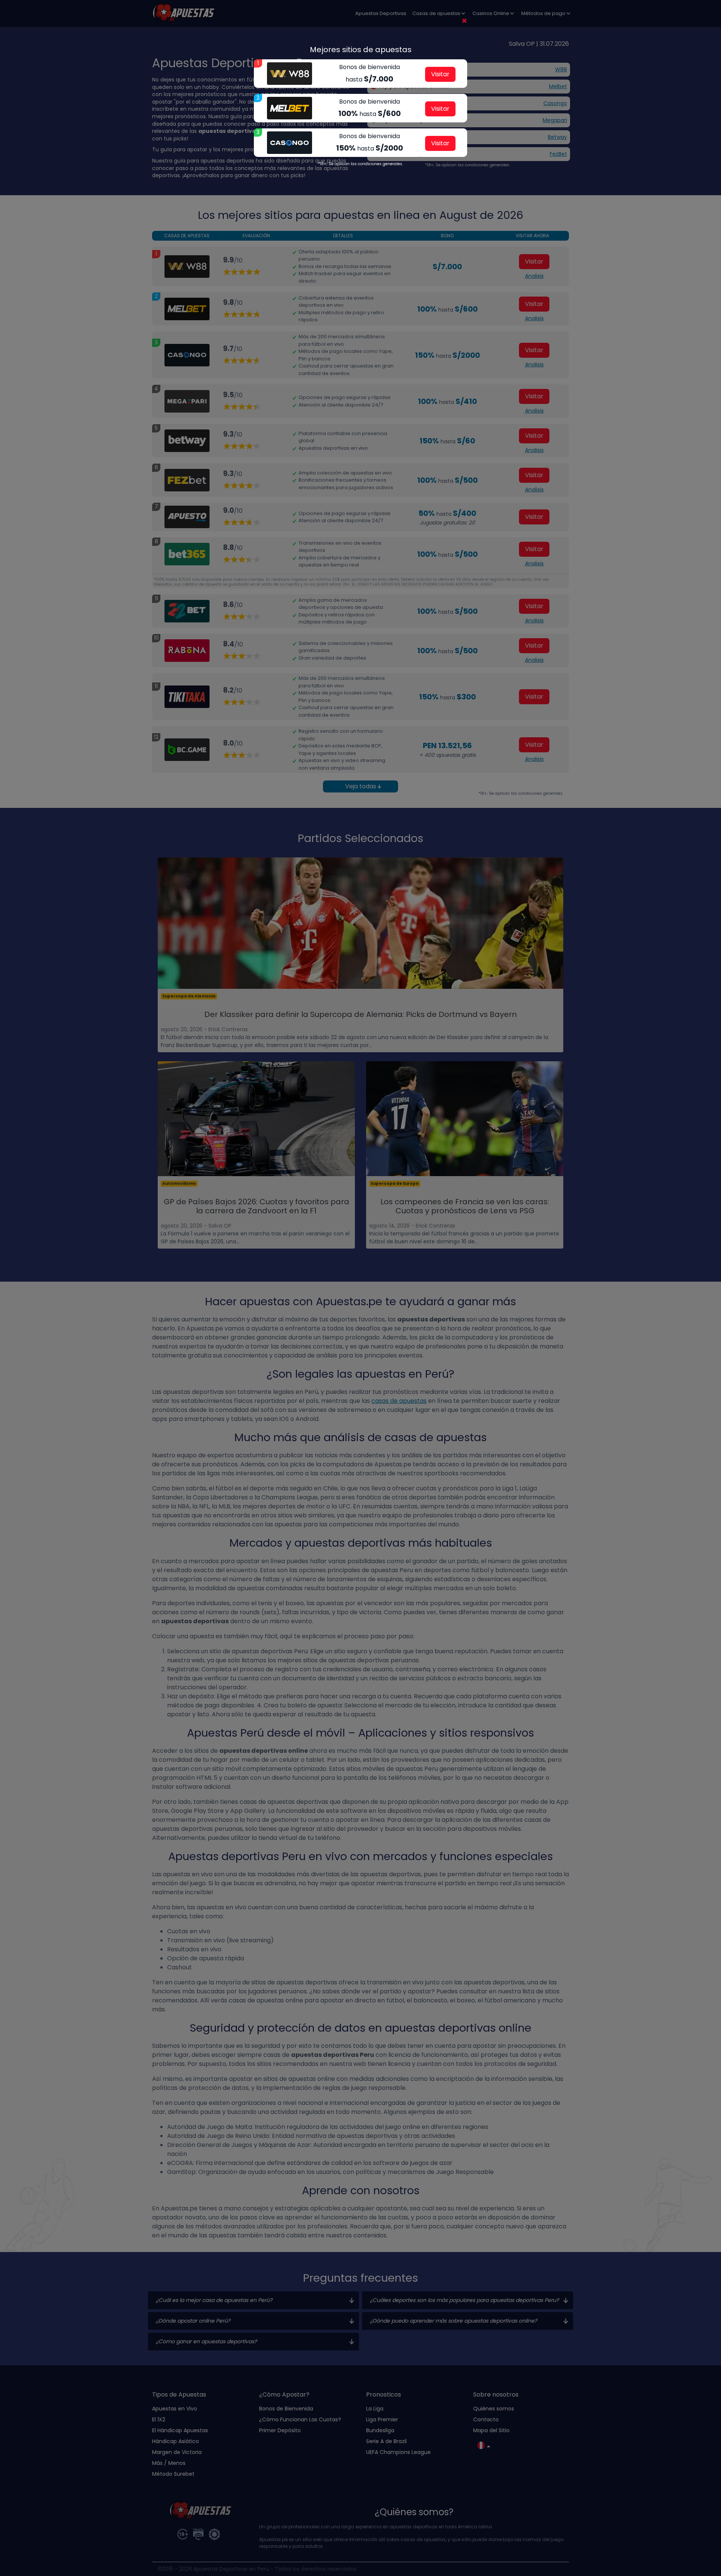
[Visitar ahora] (290, 74)
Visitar (440, 74)
